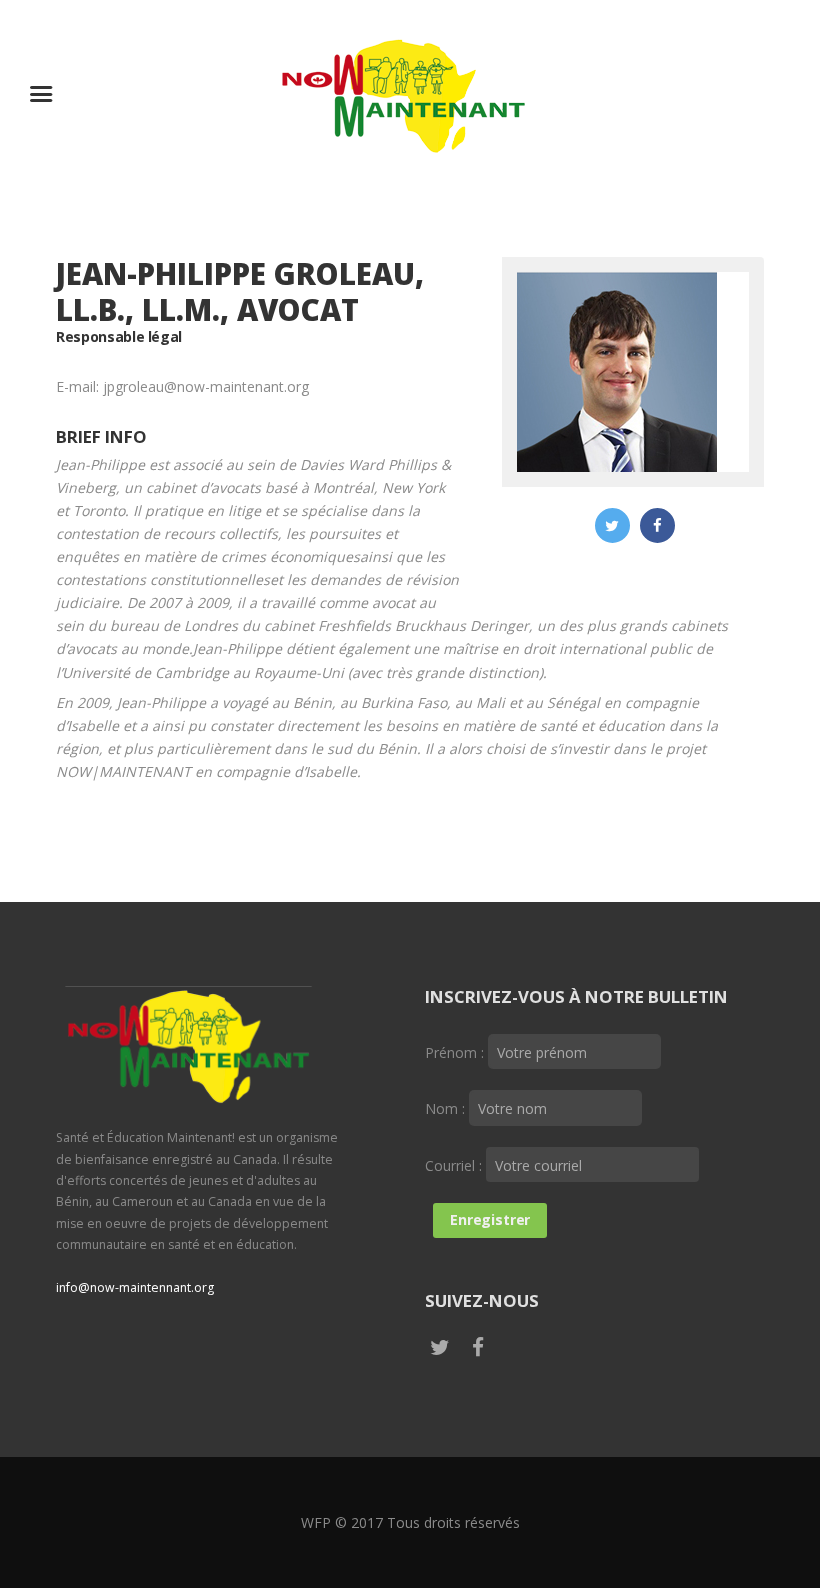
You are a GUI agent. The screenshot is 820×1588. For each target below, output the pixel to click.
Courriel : (455, 1165)
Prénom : (456, 1052)
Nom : (447, 1108)
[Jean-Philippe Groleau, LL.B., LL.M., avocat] (617, 372)
